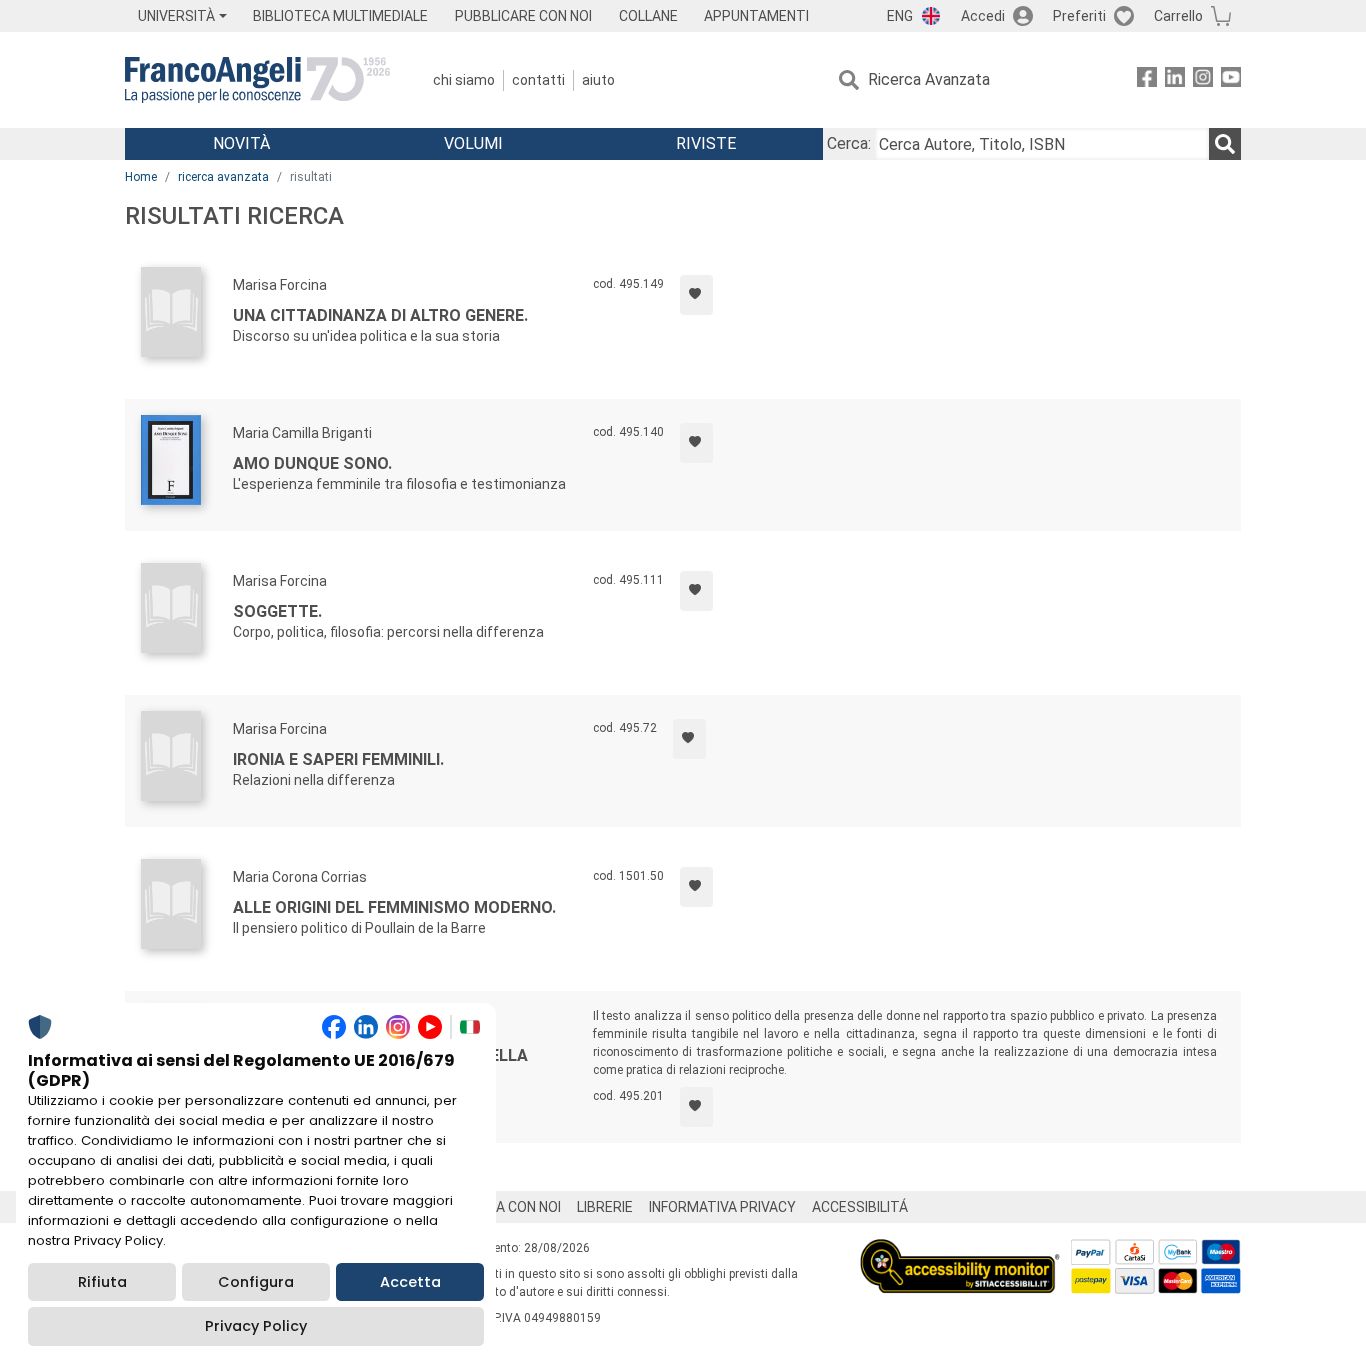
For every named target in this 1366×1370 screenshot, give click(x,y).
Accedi (983, 16)
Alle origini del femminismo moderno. (394, 907)
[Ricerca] (1225, 144)
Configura (256, 1282)
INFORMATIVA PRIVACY (722, 1207)
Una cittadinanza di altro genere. (380, 315)
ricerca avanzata (223, 177)
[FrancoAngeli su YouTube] (1231, 80)
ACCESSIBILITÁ (860, 1207)
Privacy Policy (256, 1326)
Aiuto (598, 80)
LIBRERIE (605, 1207)
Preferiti (1079, 16)
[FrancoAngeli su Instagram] (1203, 80)
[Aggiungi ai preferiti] (696, 295)
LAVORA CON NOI (507, 1207)
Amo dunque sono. (312, 463)
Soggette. (277, 611)
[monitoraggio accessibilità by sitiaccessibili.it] (960, 1250)
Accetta (410, 1282)
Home (141, 177)
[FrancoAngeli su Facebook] (1147, 80)
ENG (900, 16)
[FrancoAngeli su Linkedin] (1175, 80)
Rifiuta (102, 1282)
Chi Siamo (464, 80)
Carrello (1178, 16)
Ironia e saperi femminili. (338, 759)
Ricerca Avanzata (929, 79)
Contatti (538, 80)
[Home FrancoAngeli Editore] (257, 80)
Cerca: (849, 143)
